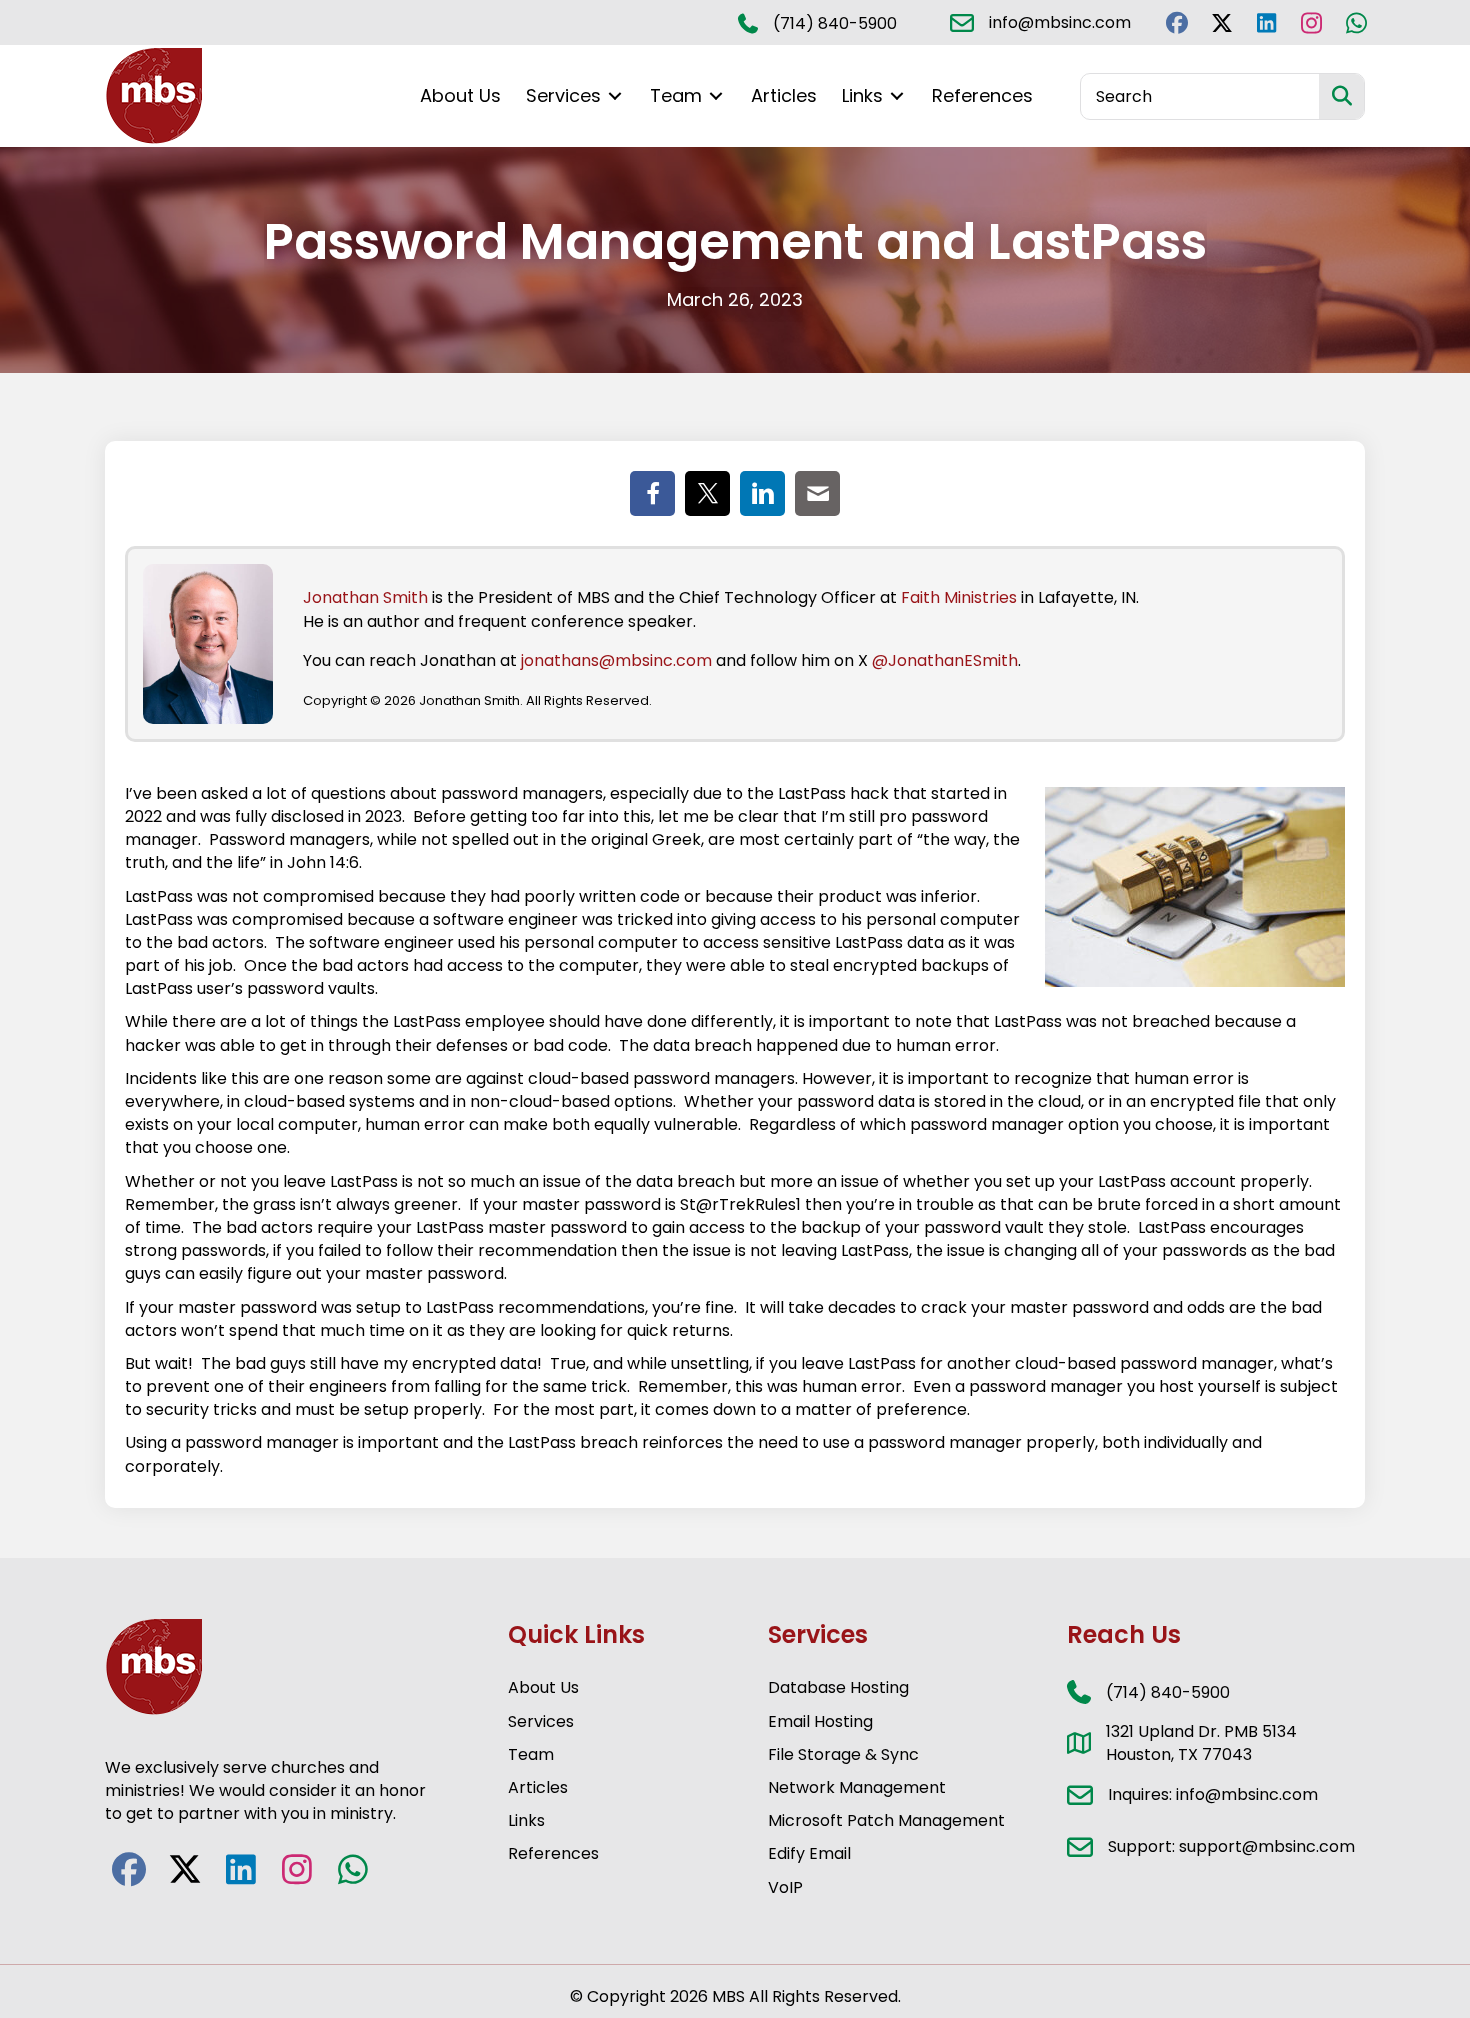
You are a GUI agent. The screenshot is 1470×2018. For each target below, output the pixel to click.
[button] (1176, 22)
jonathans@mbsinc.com (616, 660)
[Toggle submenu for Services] (615, 96)
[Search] (1341, 96)
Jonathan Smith (365, 597)
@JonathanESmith (945, 660)
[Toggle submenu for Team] (716, 96)
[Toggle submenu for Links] (897, 96)
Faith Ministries (959, 597)
